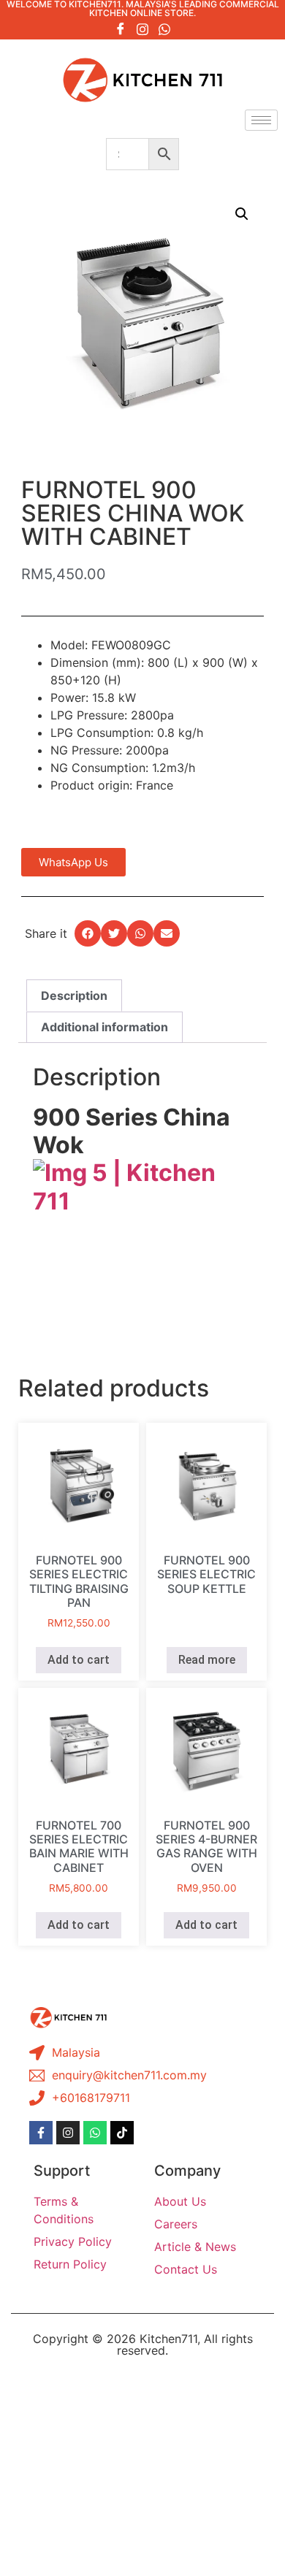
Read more (207, 1660)
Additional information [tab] (104, 1027)
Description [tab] (74, 995)
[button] (242, 214)
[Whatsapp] (164, 28)
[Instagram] (142, 28)
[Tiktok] (122, 2133)
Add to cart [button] (79, 1660)
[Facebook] (121, 28)
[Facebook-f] (41, 2133)
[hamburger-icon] (261, 120)
